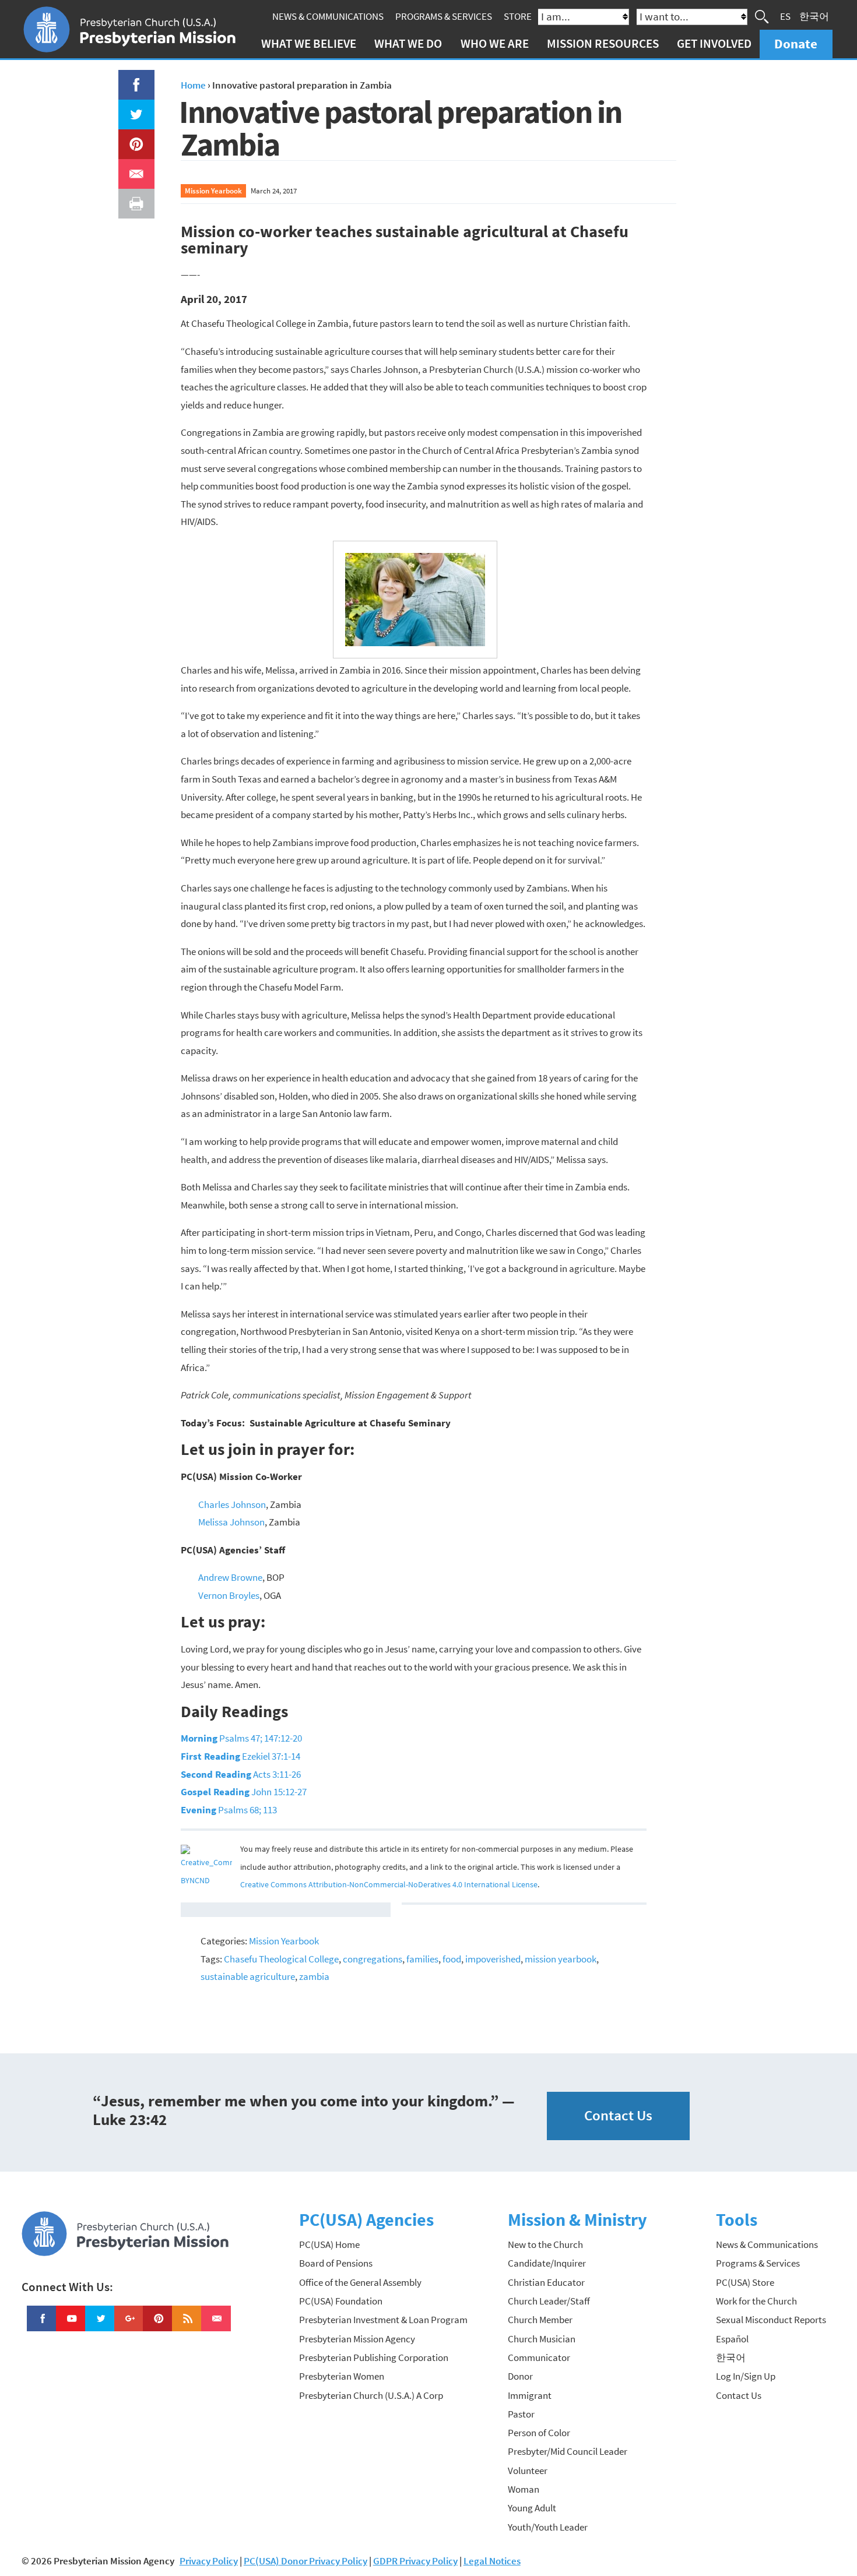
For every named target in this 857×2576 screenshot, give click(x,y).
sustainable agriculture (248, 1976)
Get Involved (714, 43)
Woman (524, 2489)
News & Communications (328, 16)
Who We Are (495, 43)
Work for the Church (756, 2301)
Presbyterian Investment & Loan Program (383, 2320)
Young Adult (532, 2508)
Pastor (521, 2414)
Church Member (540, 2320)
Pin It (132, 138)
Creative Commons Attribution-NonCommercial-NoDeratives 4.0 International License (389, 1885)
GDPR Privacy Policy (415, 2561)
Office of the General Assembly (360, 2282)
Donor (520, 2376)
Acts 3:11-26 (241, 1774)
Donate (796, 43)
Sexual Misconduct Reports (771, 2320)
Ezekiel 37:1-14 (240, 1756)
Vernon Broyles (229, 1595)
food (452, 1959)
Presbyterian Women (342, 2376)
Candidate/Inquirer (547, 2263)
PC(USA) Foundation (341, 2301)
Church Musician (542, 2339)
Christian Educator (546, 2282)
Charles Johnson (232, 1504)
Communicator (539, 2357)
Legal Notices (492, 2561)
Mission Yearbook (213, 191)
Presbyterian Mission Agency (357, 2339)
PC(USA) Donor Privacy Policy (305, 2561)
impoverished (493, 1959)
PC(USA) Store (745, 2282)
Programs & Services (444, 16)
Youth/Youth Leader (548, 2527)
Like (129, 79)
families (422, 1959)
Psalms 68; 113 (229, 1810)
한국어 (814, 16)
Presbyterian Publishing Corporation (374, 2357)
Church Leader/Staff (549, 2301)
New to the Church (545, 2244)
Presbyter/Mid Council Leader (568, 2451)
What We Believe (309, 43)
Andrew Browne (230, 1577)
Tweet (134, 108)
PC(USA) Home (329, 2244)
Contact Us (618, 2115)
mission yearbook (561, 1959)
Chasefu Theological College (281, 1959)
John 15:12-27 (244, 1792)
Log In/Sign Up (746, 2376)
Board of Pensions (336, 2263)
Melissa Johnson (231, 1522)
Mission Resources (603, 43)
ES (785, 16)
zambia (314, 1976)
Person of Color (539, 2433)
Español (732, 2339)
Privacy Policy (209, 2561)
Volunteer (528, 2471)
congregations (373, 1959)
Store (518, 16)
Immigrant (530, 2395)
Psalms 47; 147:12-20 (241, 1738)
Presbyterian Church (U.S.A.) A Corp (371, 2395)
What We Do (408, 43)
